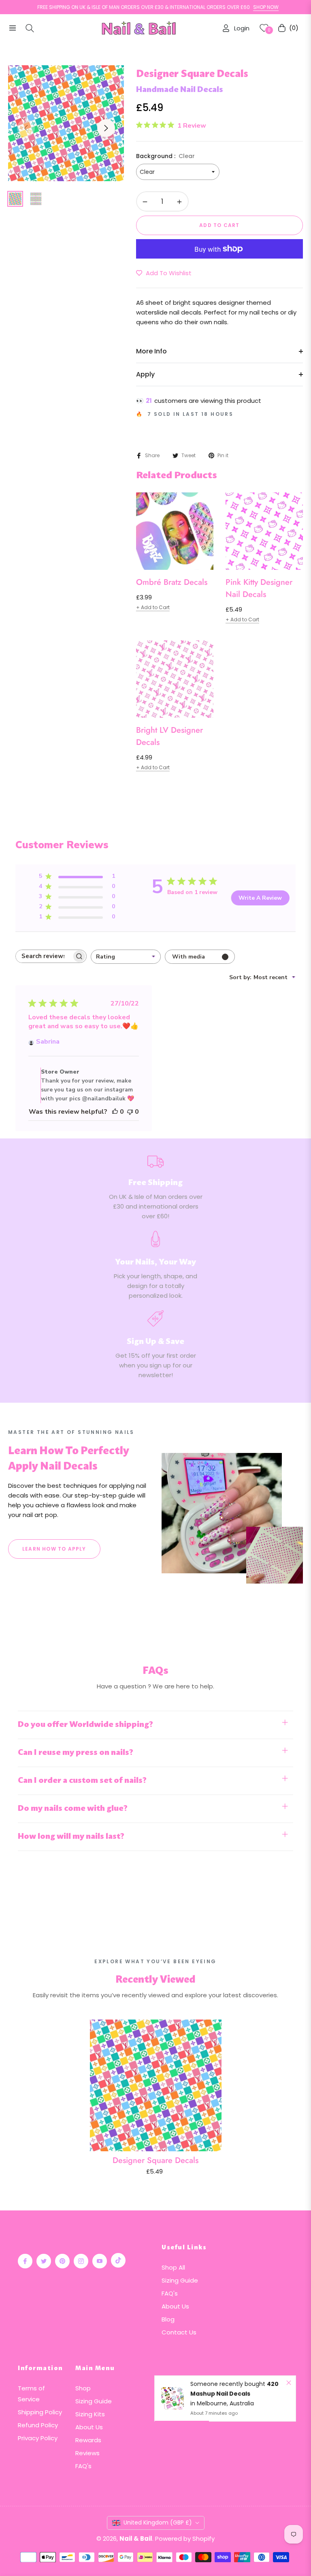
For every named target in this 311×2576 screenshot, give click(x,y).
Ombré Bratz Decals (172, 582)
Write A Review (260, 898)
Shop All (173, 2267)
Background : (165, 156)
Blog (168, 2319)
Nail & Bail (136, 2539)
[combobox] (126, 957)
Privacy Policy (38, 2438)
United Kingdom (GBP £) (158, 2523)
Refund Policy (38, 2425)
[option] (66, 123)
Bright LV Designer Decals (169, 736)
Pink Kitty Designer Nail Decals (259, 588)
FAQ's (170, 2293)
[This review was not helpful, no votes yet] (130, 1112)
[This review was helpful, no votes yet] (115, 1112)
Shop (83, 2388)
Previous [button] (26, 128)
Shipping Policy (40, 2412)
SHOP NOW (234, 7)
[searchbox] (44, 956)
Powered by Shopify (185, 2539)
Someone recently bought (229, 2384)
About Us (175, 2306)
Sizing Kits (90, 2414)
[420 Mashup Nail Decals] (173, 2398)
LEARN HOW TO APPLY (54, 1549)
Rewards (88, 2440)
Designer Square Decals (155, 2160)
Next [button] (106, 128)
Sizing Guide (180, 2280)
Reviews (87, 2453)
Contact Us (179, 2332)
